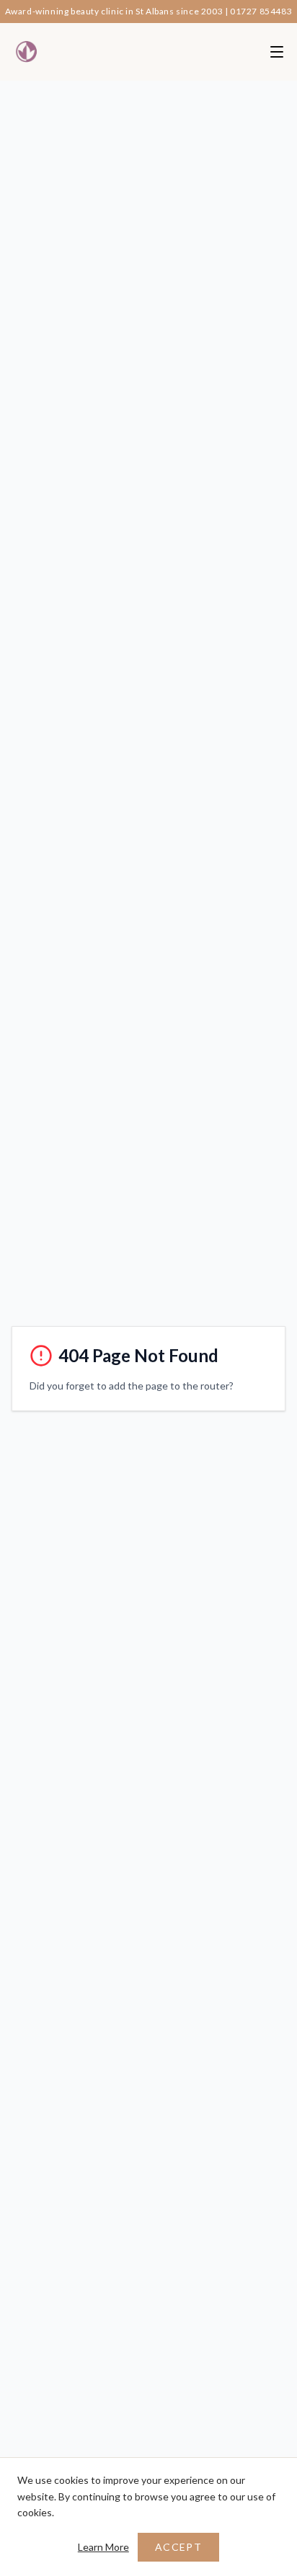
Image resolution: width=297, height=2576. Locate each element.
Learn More (103, 2547)
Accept (178, 2547)
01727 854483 (261, 11)
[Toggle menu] (277, 52)
